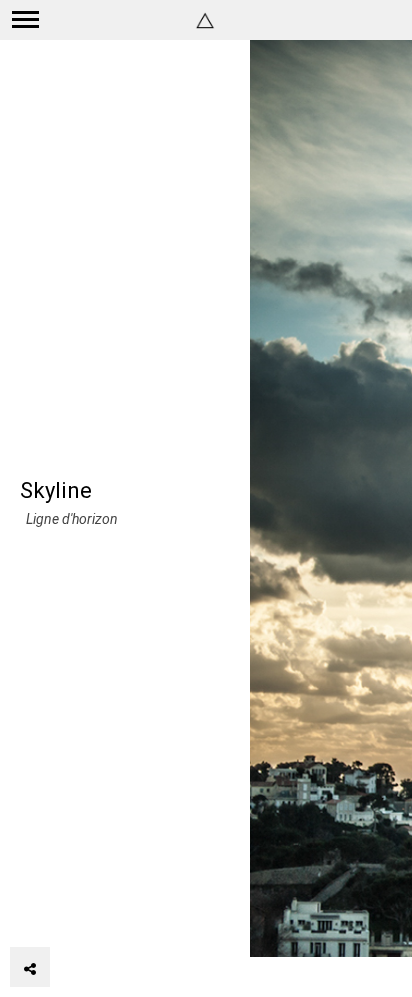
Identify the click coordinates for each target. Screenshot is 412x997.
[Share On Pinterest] (95, 912)
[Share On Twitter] (65, 912)
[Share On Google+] (124, 912)
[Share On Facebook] (38, 912)
